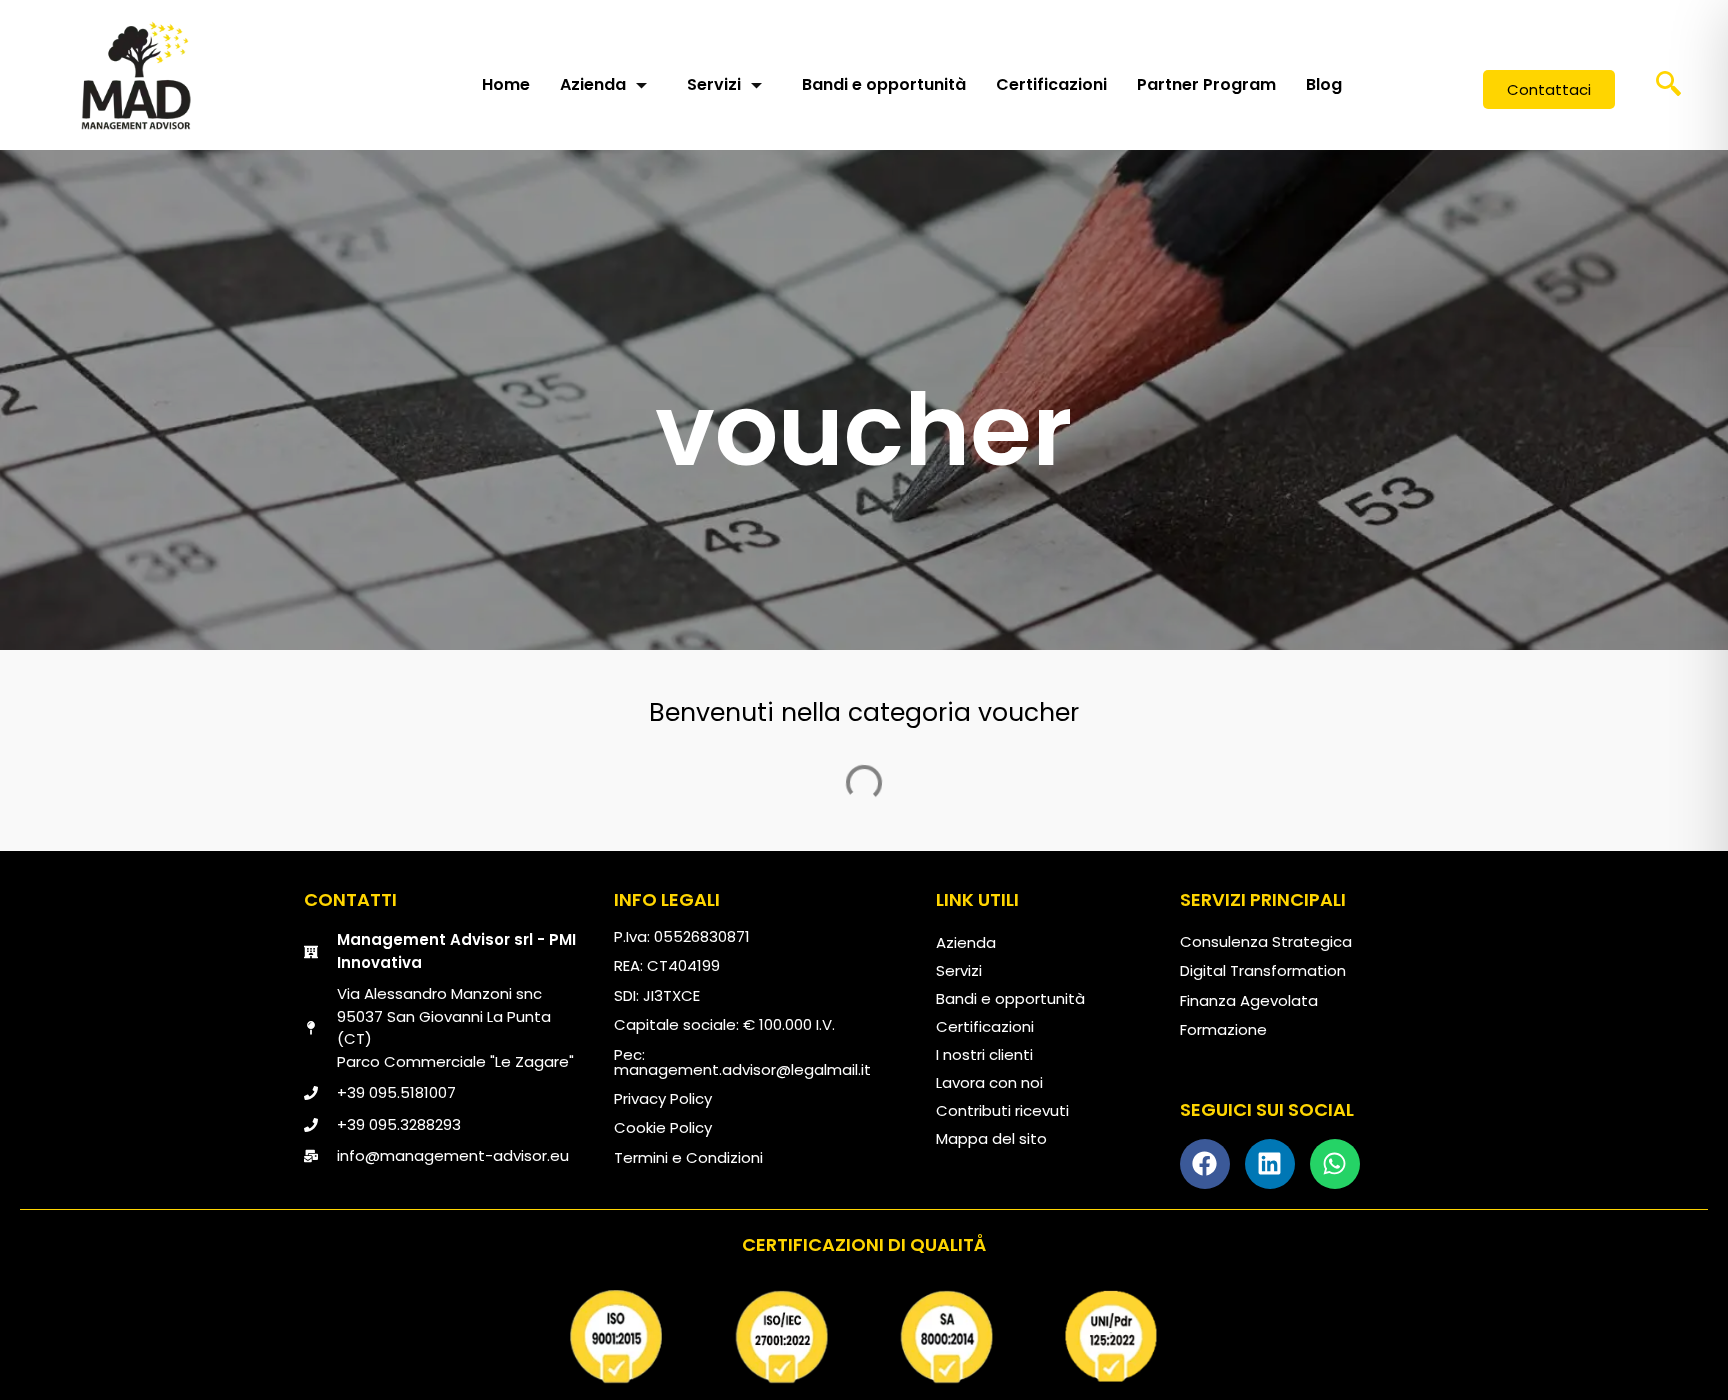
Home (506, 84)
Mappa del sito (991, 1138)
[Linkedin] (1270, 1164)
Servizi (714, 84)
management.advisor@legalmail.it (742, 1069)
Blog (1324, 84)
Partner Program (1206, 84)
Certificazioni (1051, 84)
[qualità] (864, 1337)
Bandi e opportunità (884, 84)
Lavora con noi (989, 1082)
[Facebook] (1205, 1164)
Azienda (593, 84)
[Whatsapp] (1335, 1164)
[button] (1669, 90)
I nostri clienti (984, 1054)
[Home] (136, 75)
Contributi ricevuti (1002, 1110)
